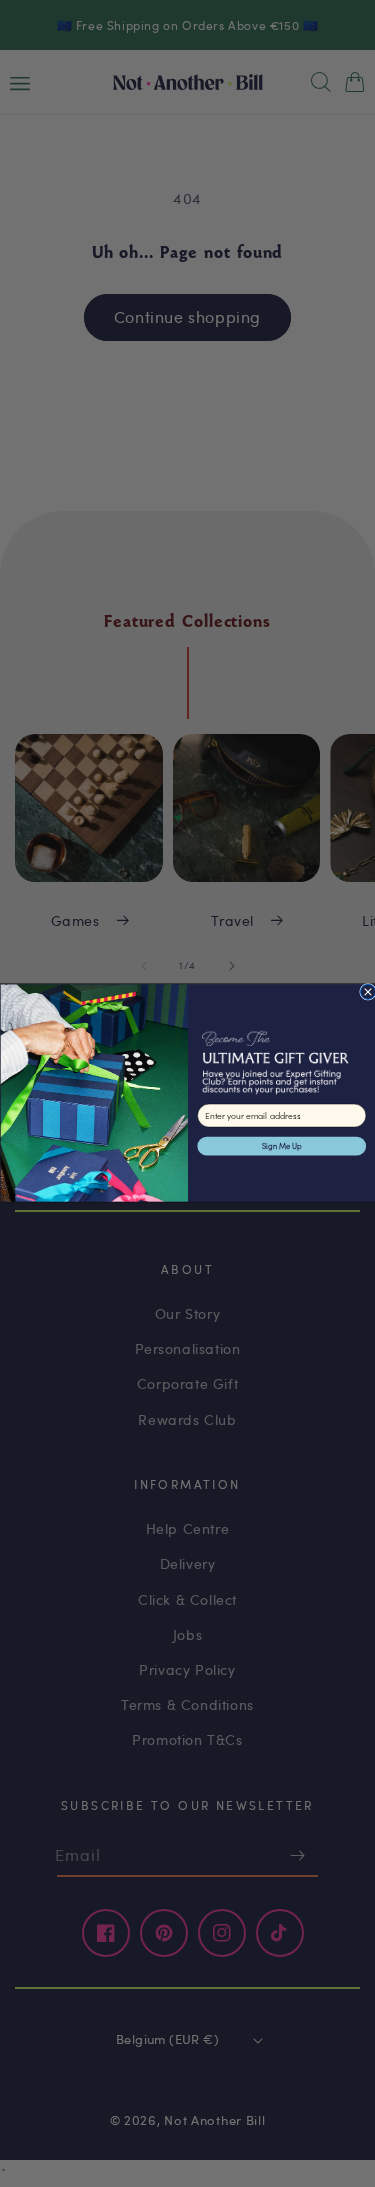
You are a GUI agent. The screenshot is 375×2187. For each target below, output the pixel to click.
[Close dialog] (367, 992)
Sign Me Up (281, 1146)
